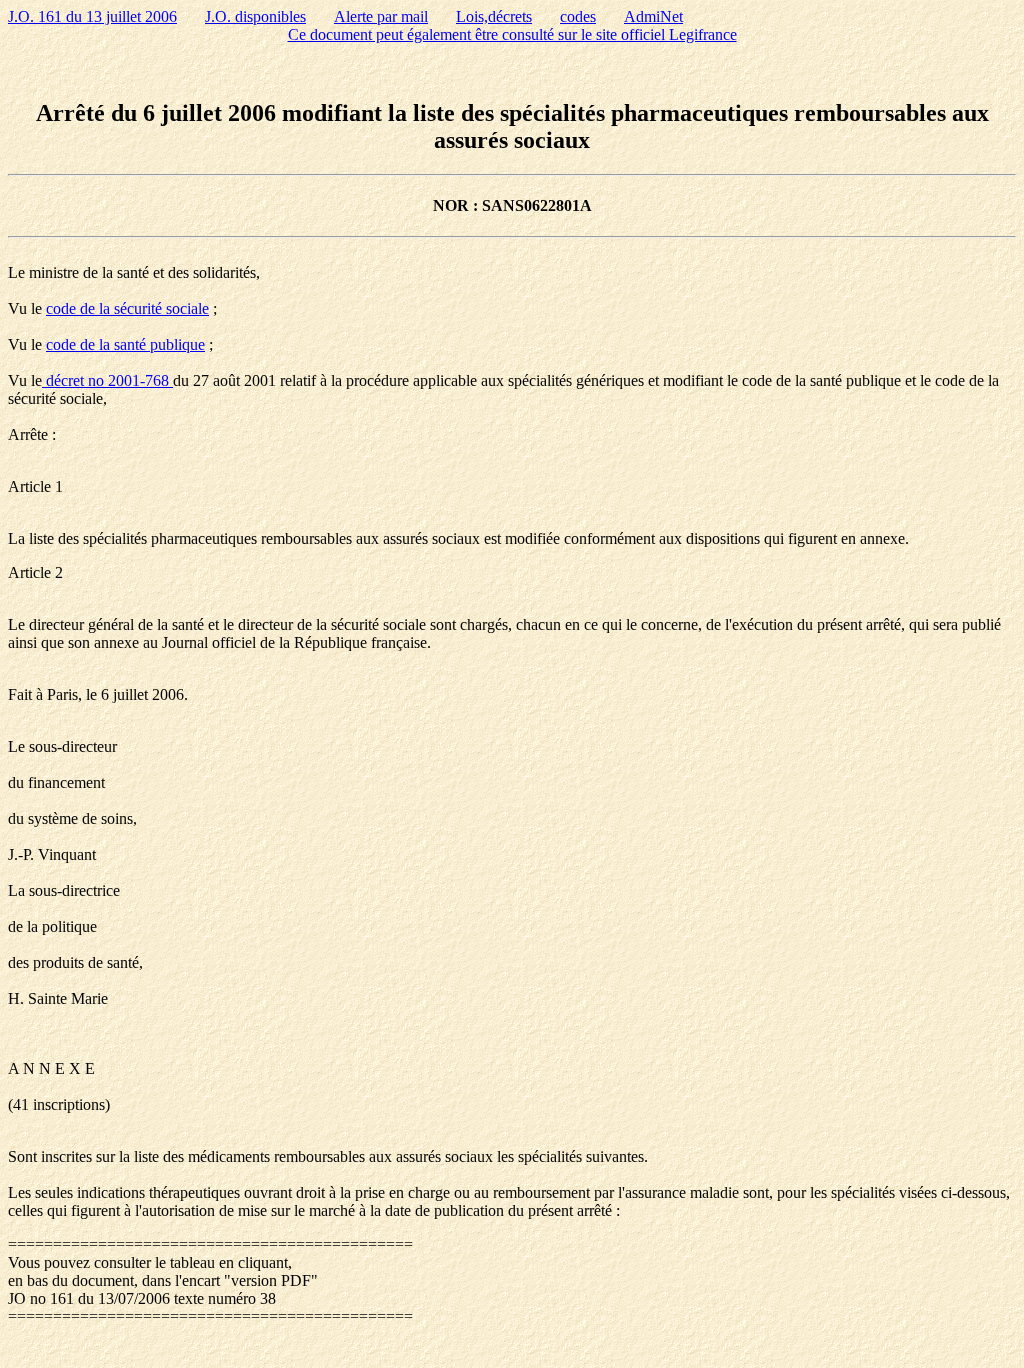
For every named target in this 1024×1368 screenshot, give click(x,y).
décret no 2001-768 (107, 380)
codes (578, 16)
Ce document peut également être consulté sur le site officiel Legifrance (512, 34)
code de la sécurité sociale (127, 308)
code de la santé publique (125, 344)
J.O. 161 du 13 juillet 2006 (92, 16)
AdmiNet (653, 16)
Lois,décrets (494, 16)
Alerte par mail (381, 16)
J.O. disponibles (255, 16)
